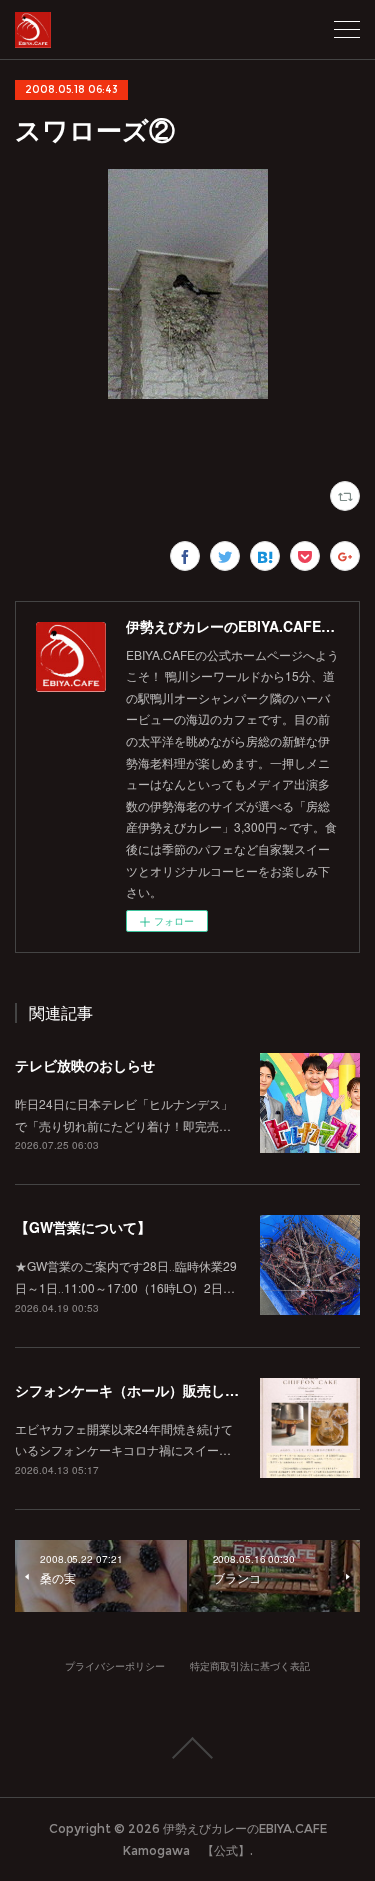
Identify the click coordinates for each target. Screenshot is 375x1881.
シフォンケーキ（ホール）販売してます (141, 1390)
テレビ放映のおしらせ (85, 1065)
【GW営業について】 (83, 1227)
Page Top (187, 1748)
